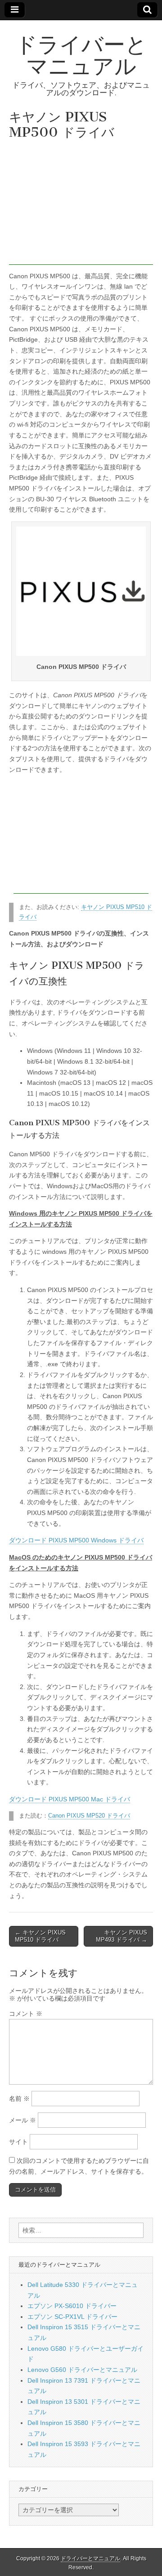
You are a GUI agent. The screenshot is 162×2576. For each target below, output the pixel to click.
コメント (26, 2014)
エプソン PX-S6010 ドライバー (72, 2306)
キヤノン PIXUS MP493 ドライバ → (121, 1936)
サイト (18, 2142)
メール (22, 2120)
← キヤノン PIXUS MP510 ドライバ (40, 1936)
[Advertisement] (81, 205)
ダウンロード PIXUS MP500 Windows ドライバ (76, 1540)
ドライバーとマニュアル (81, 55)
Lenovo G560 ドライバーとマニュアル (82, 2370)
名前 (19, 2099)
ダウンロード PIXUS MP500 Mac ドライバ (70, 1799)
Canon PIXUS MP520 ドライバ (89, 1816)
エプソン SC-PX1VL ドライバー (72, 2317)
